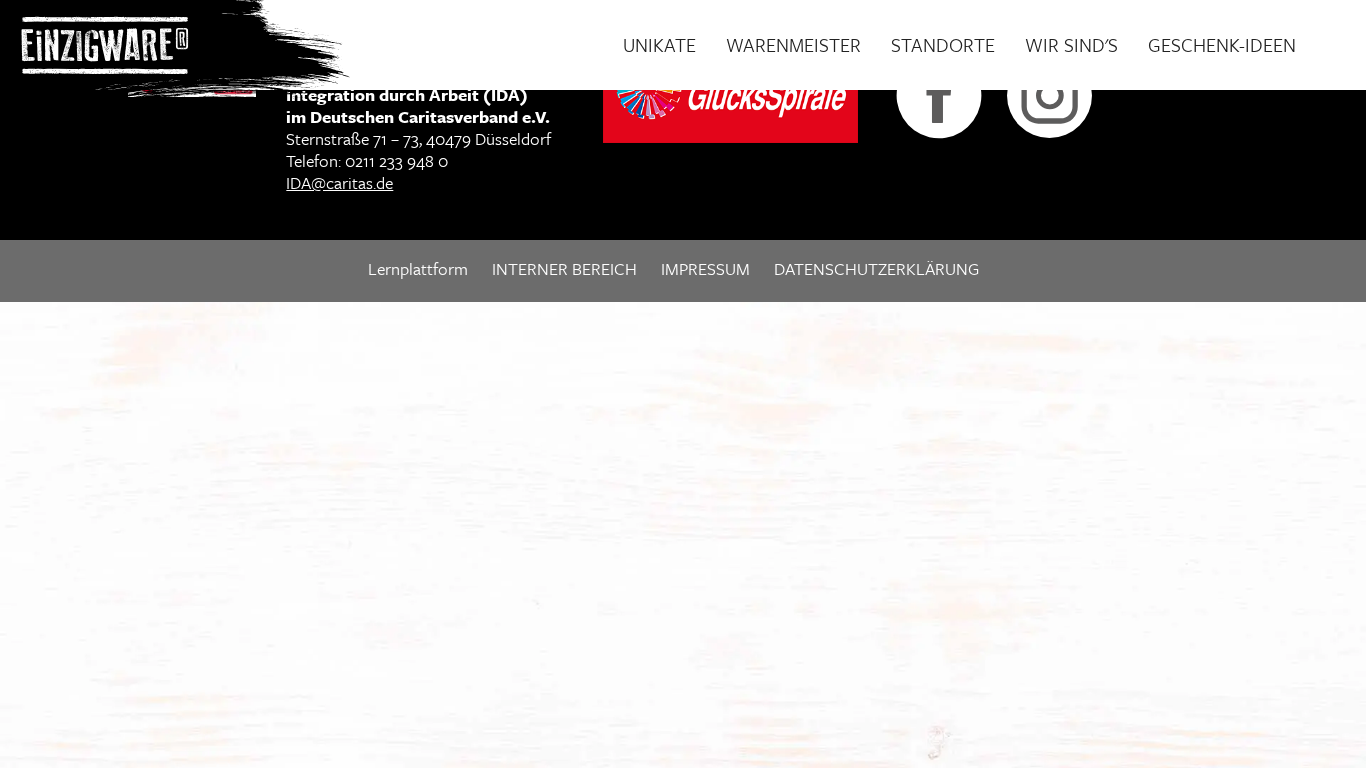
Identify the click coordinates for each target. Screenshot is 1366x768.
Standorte (943, 44)
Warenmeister (793, 44)
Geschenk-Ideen (1222, 44)
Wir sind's (1071, 44)
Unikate (659, 44)
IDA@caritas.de (339, 182)
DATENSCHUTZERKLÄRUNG (876, 268)
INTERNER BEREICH (564, 268)
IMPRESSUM (705, 268)
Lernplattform (418, 268)
